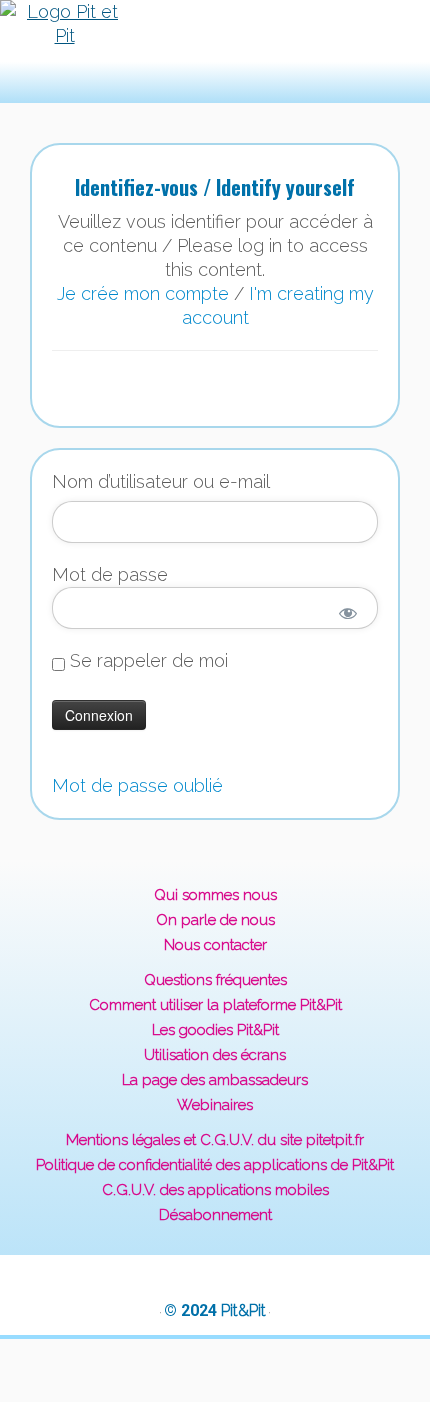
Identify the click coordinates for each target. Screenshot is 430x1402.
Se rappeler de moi (146, 661)
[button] (183, 51)
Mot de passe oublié (137, 785)
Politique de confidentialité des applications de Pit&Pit (215, 1165)
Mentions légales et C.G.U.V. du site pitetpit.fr (215, 1140)
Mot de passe (110, 574)
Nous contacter (215, 945)
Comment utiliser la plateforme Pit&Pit (215, 1005)
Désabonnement (215, 1215)
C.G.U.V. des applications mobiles (215, 1190)
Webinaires (215, 1105)
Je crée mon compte (143, 293)
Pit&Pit (243, 1310)
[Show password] (348, 613)
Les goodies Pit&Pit (215, 1030)
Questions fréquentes (215, 980)
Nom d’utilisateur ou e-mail (161, 481)
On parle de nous (215, 920)
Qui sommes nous (215, 895)
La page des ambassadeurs (215, 1080)
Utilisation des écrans (215, 1055)
